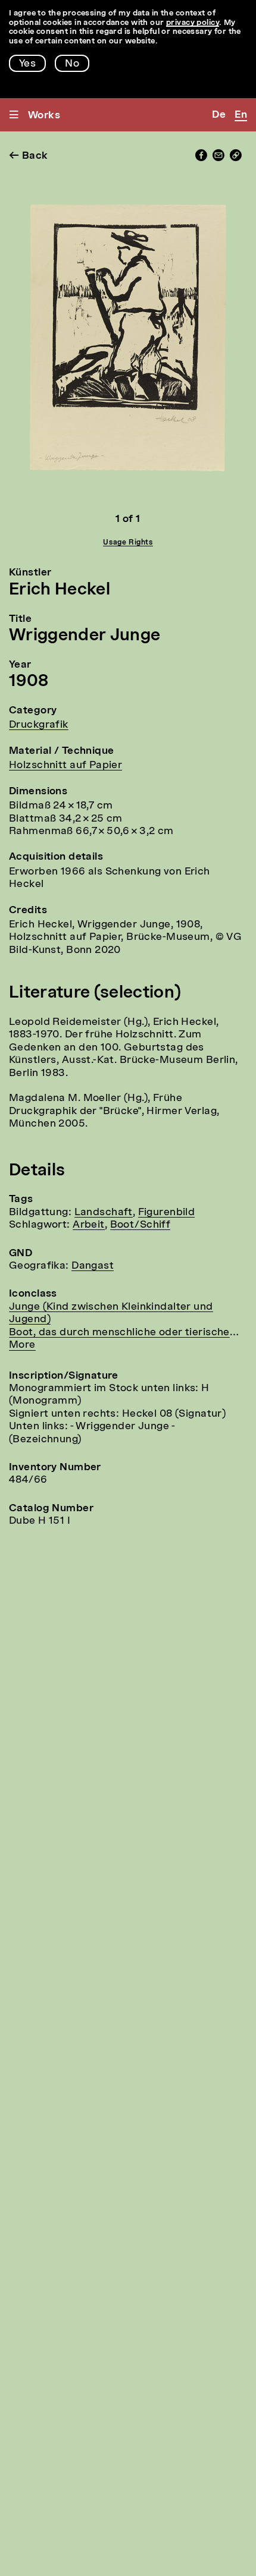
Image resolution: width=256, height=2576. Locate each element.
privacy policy (193, 23)
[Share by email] (218, 158)
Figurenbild (167, 1212)
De (219, 115)
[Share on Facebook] (201, 158)
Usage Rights (128, 543)
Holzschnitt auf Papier (65, 765)
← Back (29, 156)
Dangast (93, 1266)
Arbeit (89, 1225)
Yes (27, 64)
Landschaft (104, 1212)
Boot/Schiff (141, 1225)
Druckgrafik (39, 725)
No (72, 64)
